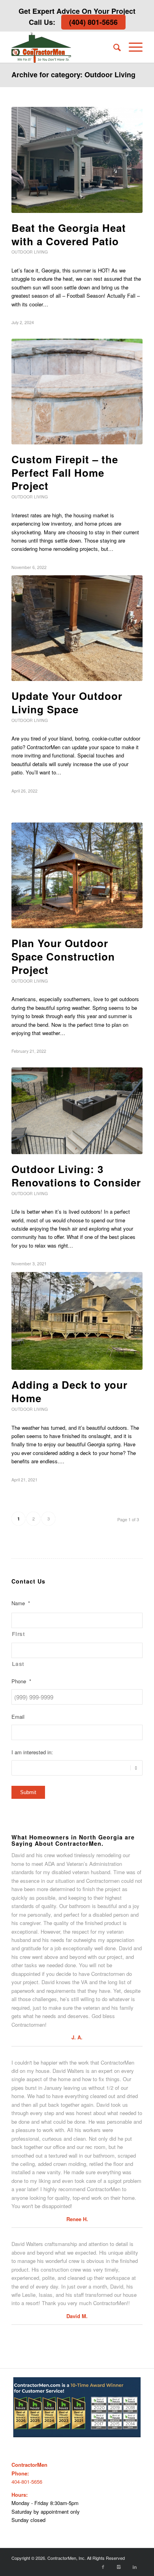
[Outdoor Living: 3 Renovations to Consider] (77, 1111)
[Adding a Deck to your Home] (77, 1321)
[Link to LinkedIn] (135, 2567)
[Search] (113, 47)
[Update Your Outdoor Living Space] (77, 628)
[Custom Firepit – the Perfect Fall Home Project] (77, 392)
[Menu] (132, 47)
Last (18, 1664)
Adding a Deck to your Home (69, 1391)
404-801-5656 (27, 2482)
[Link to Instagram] (119, 2567)
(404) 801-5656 (93, 22)
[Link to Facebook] (103, 2567)
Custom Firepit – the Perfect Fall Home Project (65, 473)
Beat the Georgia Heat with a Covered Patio (69, 234)
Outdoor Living (30, 252)
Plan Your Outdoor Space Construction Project (63, 956)
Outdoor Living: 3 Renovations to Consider (76, 1176)
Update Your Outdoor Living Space (67, 702)
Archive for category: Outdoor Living (73, 75)
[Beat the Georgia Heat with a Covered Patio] (77, 160)
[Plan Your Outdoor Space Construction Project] (77, 875)
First (18, 1634)
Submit (28, 1792)
